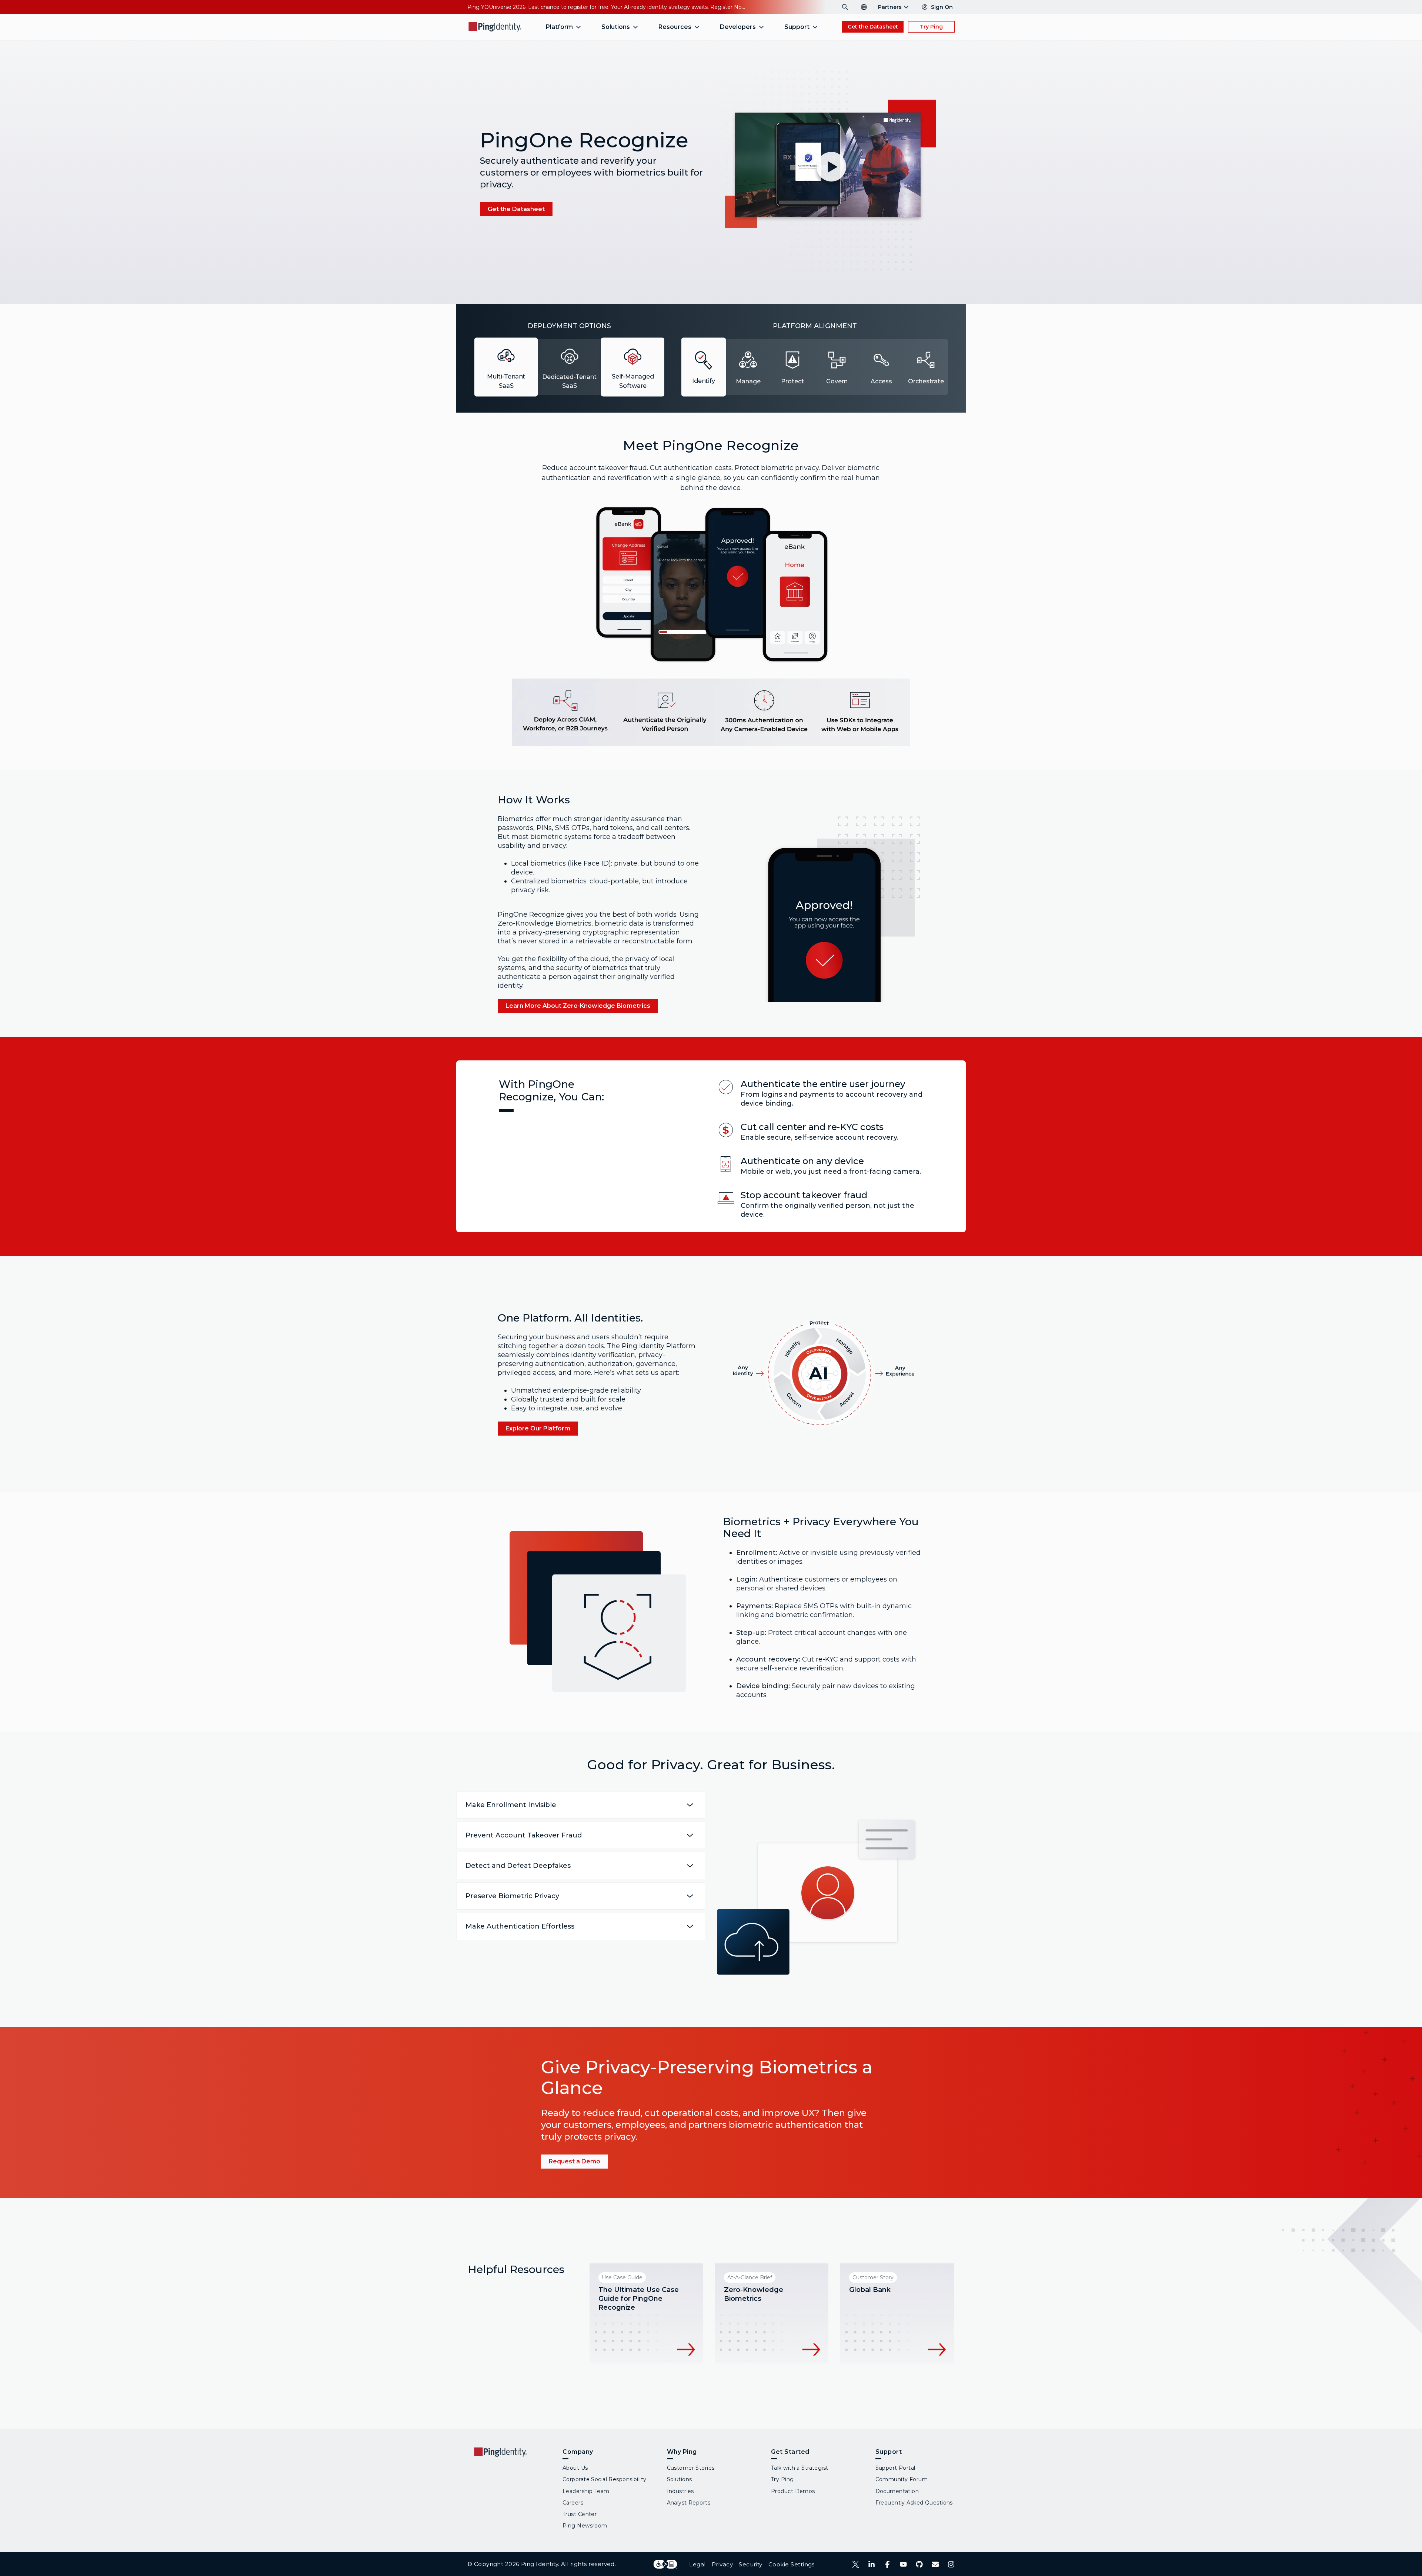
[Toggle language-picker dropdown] (864, 7)
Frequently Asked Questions (914, 2503)
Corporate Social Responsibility (605, 2479)
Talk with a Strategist (800, 2468)
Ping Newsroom (585, 2526)
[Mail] (935, 2564)
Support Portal (895, 2468)
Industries (680, 2491)
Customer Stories (691, 2468)
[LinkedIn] (872, 2564)
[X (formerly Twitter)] (856, 2564)
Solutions (680, 2479)
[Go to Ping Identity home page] (495, 27)
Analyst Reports (689, 2503)
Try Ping (931, 27)
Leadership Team (586, 2491)
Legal (697, 2564)
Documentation (897, 2491)
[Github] (919, 2564)
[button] (829, 171)
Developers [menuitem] (738, 27)
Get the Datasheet (873, 27)
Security (751, 2564)
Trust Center (580, 2514)
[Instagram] (951, 2564)
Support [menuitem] (797, 27)
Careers (573, 2503)
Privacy (722, 2564)
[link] (516, 209)
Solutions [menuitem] (616, 27)
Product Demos (793, 2491)
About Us (575, 2468)
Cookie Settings (792, 2564)
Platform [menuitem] (559, 27)
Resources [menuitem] (675, 27)
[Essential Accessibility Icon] (665, 2564)
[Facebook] (887, 2564)
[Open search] (845, 7)
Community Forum (902, 2479)
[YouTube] (903, 2564)
